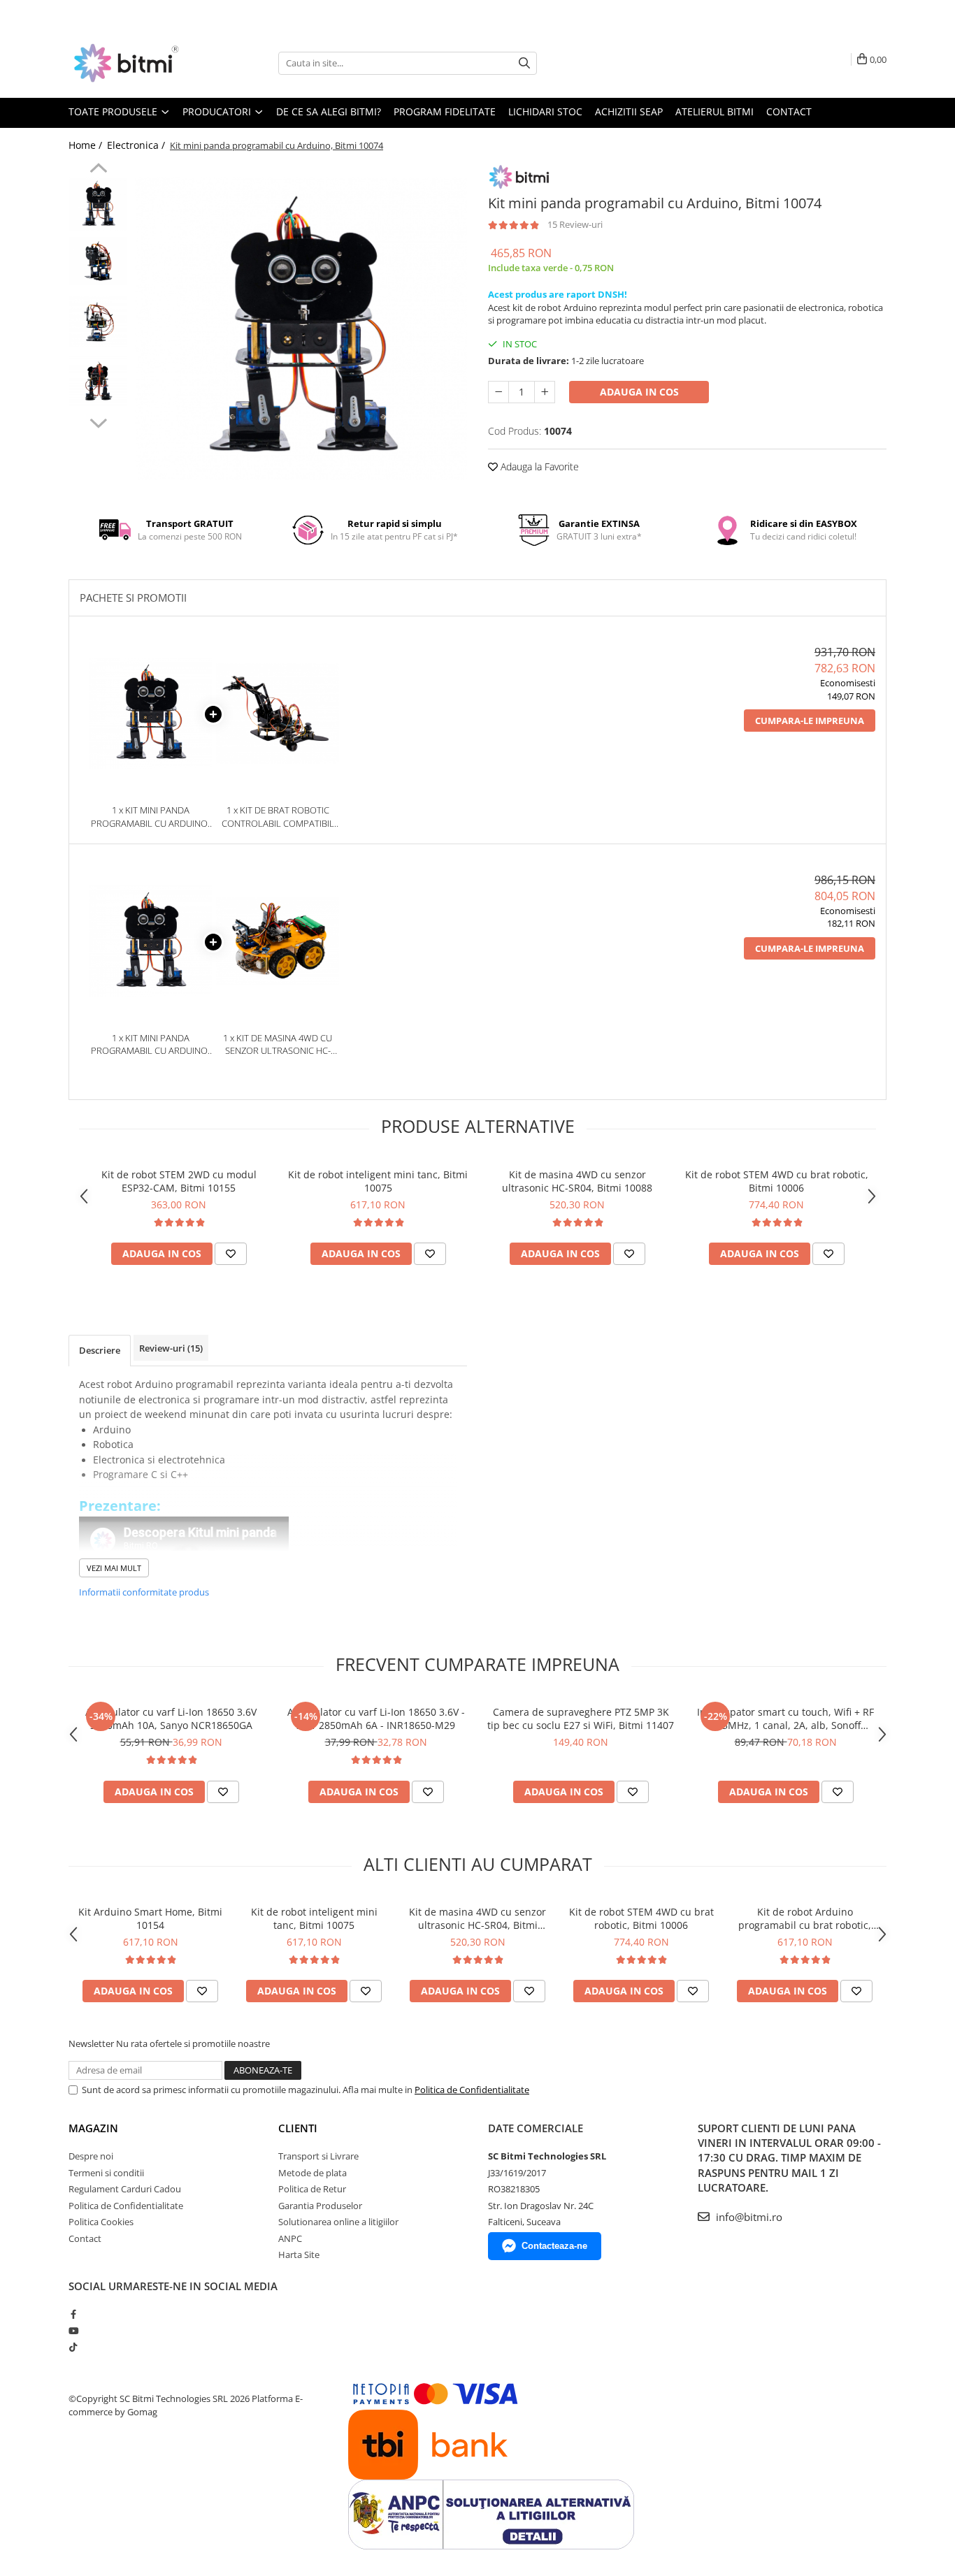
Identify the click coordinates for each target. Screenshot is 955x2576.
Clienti (298, 2128)
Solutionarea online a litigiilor (338, 2222)
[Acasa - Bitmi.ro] (138, 63)
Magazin (93, 2128)
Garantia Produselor (320, 2206)
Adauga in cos (639, 392)
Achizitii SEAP (629, 111)
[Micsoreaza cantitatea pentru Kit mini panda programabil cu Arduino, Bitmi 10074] (498, 392)
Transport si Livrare (318, 2156)
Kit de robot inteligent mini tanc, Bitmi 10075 (378, 1181)
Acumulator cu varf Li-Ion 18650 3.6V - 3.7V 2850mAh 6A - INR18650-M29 (376, 1718)
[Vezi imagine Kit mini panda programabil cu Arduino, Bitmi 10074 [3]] (98, 381)
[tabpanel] (301, 329)
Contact (789, 111)
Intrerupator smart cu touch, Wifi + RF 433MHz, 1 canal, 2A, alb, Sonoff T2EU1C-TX (785, 1718)
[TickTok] (73, 2347)
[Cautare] (524, 63)
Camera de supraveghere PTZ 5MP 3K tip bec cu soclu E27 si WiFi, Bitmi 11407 (581, 1718)
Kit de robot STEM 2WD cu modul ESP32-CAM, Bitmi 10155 (179, 1181)
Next (98, 421)
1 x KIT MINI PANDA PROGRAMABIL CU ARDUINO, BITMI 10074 (150, 817)
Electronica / (137, 145)
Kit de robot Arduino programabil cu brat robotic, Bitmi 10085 (805, 1918)
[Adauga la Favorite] (231, 1254)
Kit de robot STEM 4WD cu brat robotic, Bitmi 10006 (777, 1181)
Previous (98, 170)
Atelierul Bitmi (715, 111)
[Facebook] (73, 2314)
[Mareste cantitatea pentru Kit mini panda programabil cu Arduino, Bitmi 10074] (545, 392)
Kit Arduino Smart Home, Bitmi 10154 (150, 1918)
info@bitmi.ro (748, 2217)
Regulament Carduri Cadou (125, 2189)
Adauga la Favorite (538, 466)
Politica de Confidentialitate (472, 2090)
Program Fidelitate (445, 111)
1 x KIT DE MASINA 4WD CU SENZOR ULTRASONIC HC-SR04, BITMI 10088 (278, 1044)
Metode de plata (313, 2173)
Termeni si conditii (106, 2173)
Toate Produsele (114, 111)
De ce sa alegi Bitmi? (329, 111)
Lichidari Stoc (545, 111)
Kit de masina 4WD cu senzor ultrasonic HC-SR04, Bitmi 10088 (577, 1181)
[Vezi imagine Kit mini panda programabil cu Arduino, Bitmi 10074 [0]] (98, 204)
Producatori (218, 111)
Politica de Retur (312, 2189)
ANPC (290, 2238)
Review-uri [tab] (171, 1348)
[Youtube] (73, 2331)
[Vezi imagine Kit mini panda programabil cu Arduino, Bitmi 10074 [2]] (98, 322)
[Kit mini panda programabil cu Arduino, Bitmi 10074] (301, 329)
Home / (87, 145)
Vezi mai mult (114, 1568)
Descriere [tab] (100, 1350)
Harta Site (299, 2255)
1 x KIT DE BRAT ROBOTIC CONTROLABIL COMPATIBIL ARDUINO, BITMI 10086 (278, 817)
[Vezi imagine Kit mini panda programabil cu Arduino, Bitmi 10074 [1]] (98, 261)
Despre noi (91, 2156)
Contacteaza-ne (554, 2246)
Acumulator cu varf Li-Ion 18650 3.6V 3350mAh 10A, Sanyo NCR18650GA (171, 1718)
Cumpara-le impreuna (810, 721)
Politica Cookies (101, 2222)
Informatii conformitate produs (144, 1592)
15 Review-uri (575, 224)
